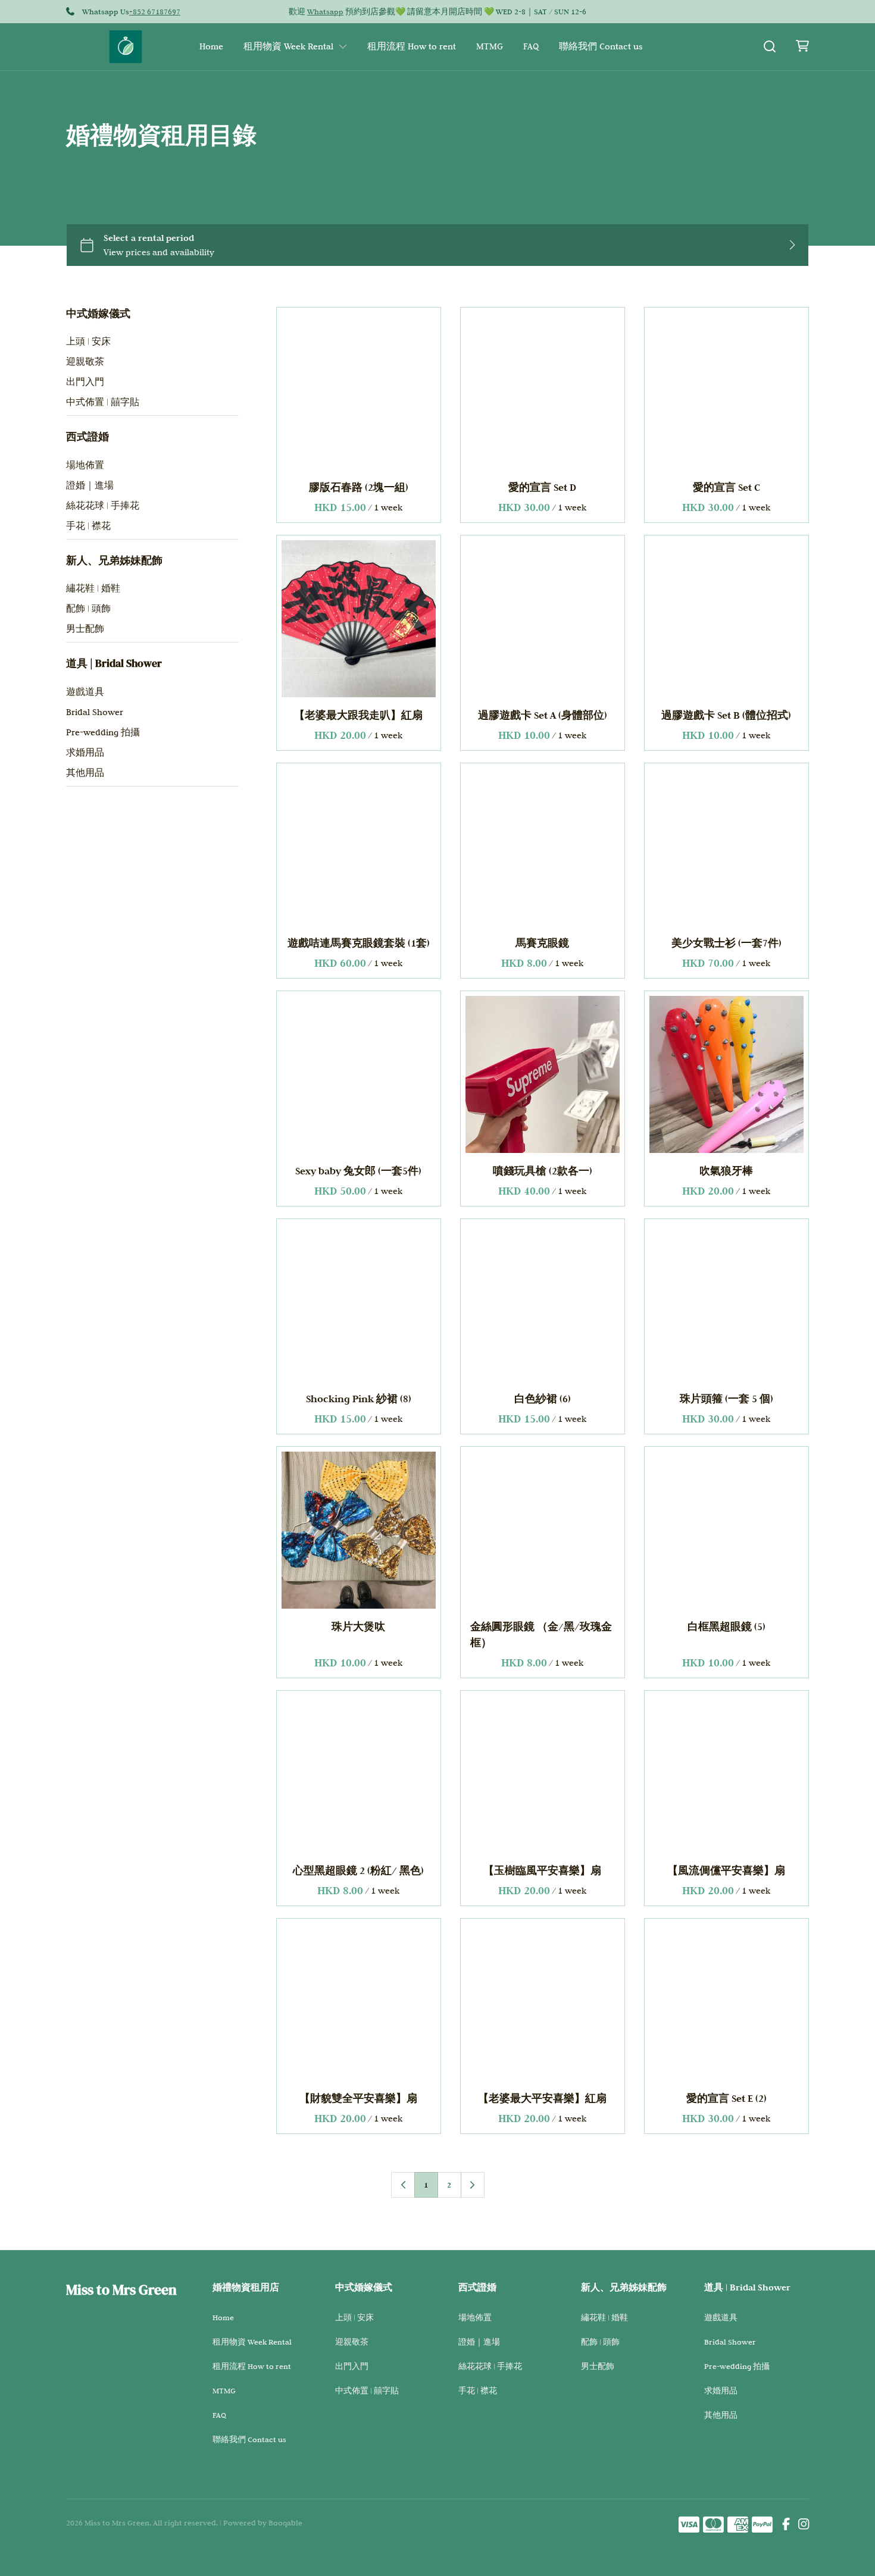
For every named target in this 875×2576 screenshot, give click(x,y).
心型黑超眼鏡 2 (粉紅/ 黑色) (359, 1871)
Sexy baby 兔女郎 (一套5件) (359, 1171)
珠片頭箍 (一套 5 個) (726, 1399)
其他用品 (85, 773)
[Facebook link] (786, 2525)
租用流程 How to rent (412, 46)
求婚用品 (85, 753)
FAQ (531, 46)
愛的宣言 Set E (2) (726, 2099)
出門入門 (85, 382)
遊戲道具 (85, 692)
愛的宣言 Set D (543, 488)
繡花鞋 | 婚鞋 (93, 588)
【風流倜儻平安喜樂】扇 (727, 1871)
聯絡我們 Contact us (601, 46)
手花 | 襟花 (88, 526)
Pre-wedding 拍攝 (103, 732)
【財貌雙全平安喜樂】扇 (359, 2099)
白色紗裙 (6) (543, 1399)
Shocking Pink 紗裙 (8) (359, 1399)
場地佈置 (85, 465)
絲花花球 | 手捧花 (103, 506)
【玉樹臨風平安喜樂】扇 (543, 1871)
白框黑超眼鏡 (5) (726, 1627)
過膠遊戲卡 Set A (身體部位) (543, 715)
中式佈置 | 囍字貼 (103, 402)
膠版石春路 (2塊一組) (359, 488)
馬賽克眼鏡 (543, 943)
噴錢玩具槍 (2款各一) (543, 1171)
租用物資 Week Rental (288, 46)
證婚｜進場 (90, 485)
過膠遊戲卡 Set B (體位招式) (727, 715)
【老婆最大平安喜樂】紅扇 (543, 2099)
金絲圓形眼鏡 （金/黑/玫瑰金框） (541, 1635)
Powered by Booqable (263, 2522)
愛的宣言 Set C (726, 488)
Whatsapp (325, 11)
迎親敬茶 (85, 362)
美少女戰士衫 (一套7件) (726, 943)
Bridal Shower (95, 712)
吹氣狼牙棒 (727, 1171)
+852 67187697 (155, 11)
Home (211, 46)
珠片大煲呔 (359, 1627)
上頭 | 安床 (88, 341)
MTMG (490, 46)
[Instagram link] (804, 2525)
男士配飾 (85, 629)
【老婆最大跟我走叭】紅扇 (359, 715)
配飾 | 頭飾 (88, 609)
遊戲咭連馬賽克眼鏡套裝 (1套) (359, 943)
